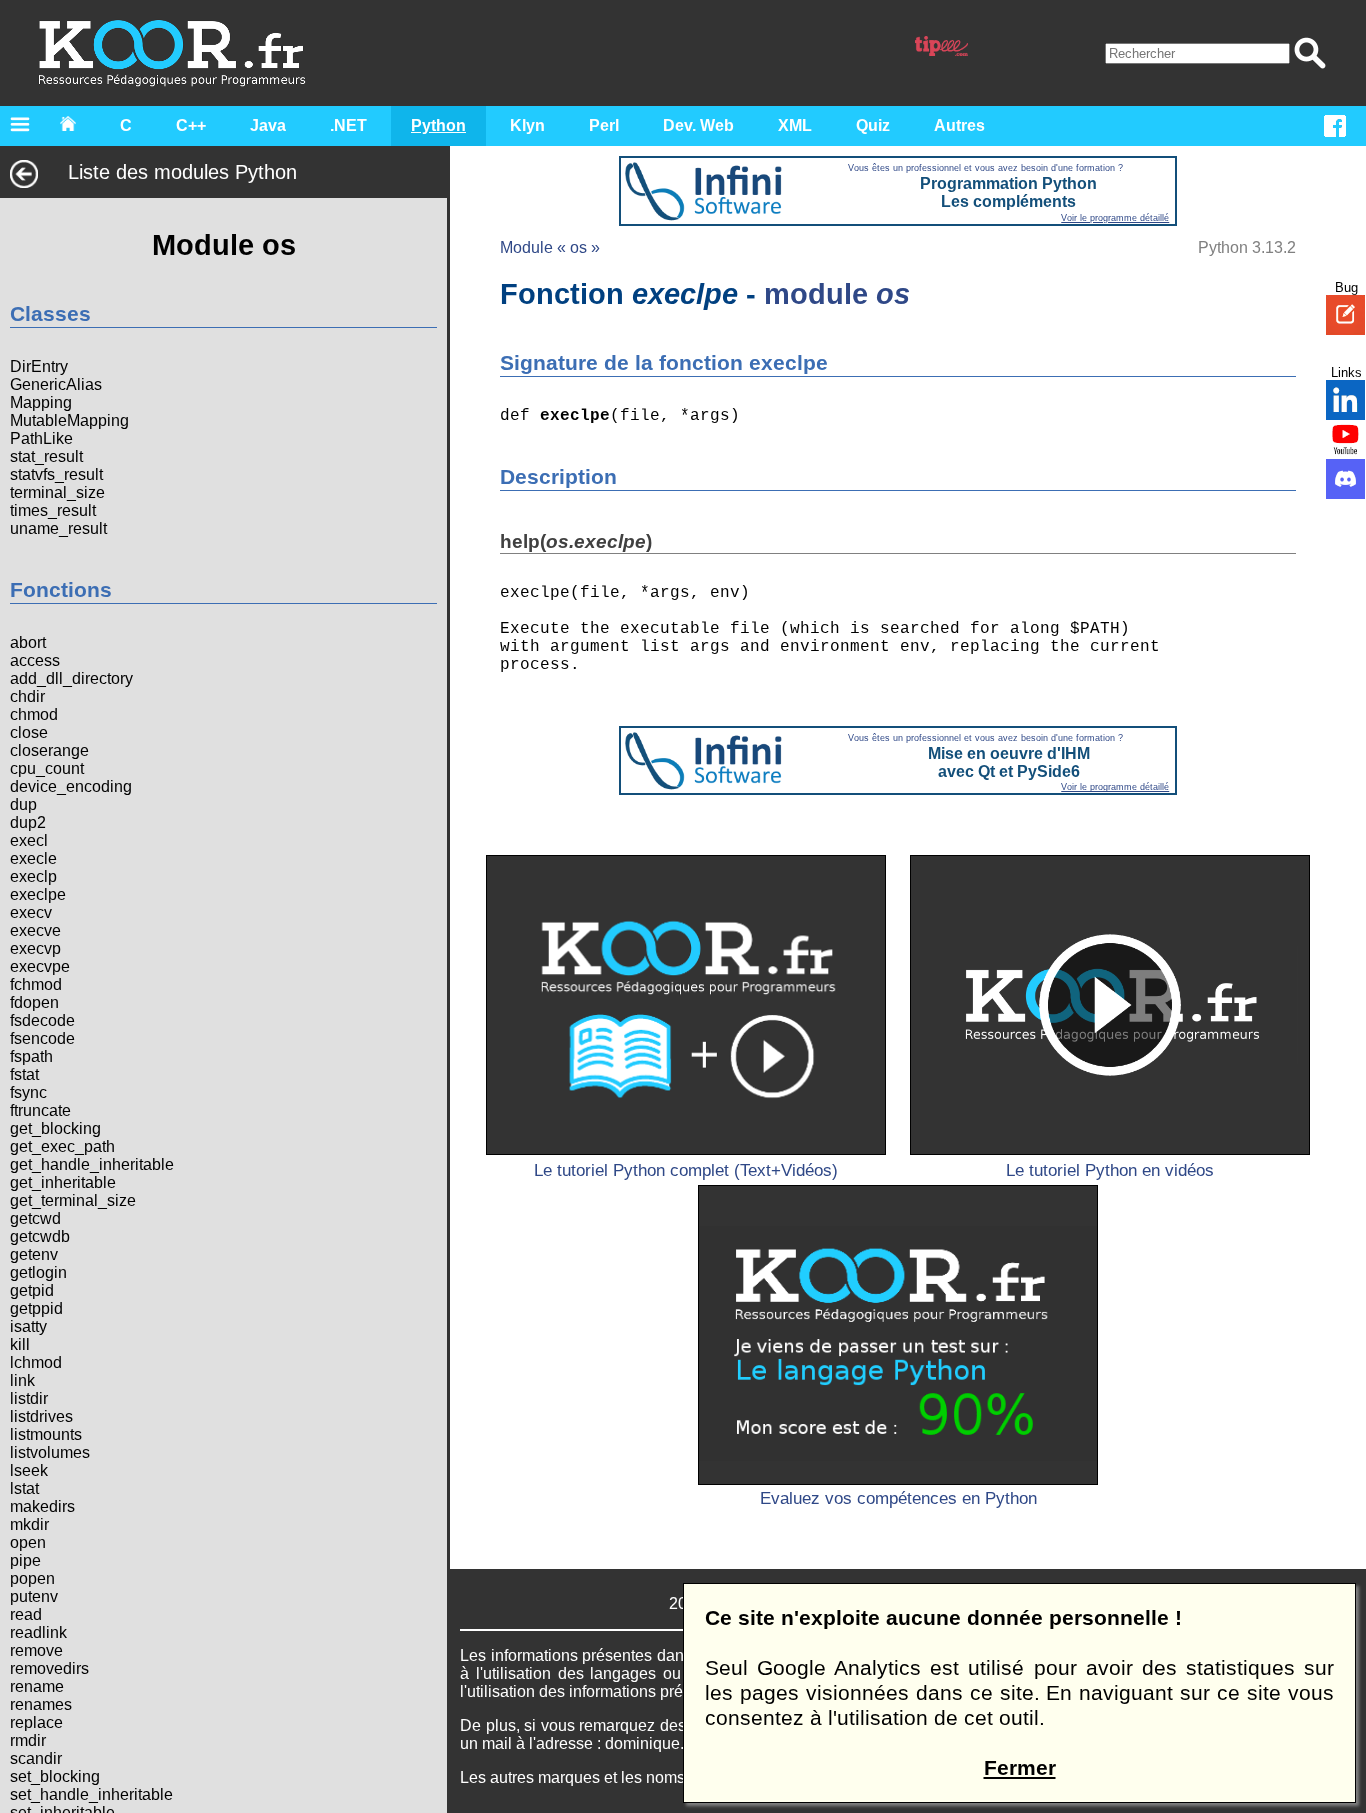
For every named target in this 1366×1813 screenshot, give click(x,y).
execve (35, 930)
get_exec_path (62, 1146)
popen (32, 1578)
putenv (34, 1596)
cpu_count (47, 768)
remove (36, 1650)
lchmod (36, 1362)
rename (37, 1686)
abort (28, 642)
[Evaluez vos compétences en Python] (898, 1335)
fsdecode (42, 1020)
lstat (24, 1488)
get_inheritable (63, 1182)
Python (438, 125)
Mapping (41, 402)
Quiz (873, 125)
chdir (27, 696)
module (837, 293)
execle (33, 858)
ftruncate (40, 1110)
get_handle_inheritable (92, 1164)
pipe (25, 1560)
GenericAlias (56, 384)
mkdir (29, 1524)
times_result (53, 510)
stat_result (46, 456)
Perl (604, 125)
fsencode (42, 1038)
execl (29, 840)
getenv (34, 1254)
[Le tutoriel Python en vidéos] (1110, 1005)
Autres (959, 125)
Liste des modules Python (182, 172)
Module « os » (550, 247)
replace (36, 1722)
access (35, 660)
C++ (191, 125)
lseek (29, 1470)
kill (20, 1344)
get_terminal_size (73, 1200)
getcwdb (40, 1236)
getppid (36, 1308)
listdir (29, 1398)
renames (41, 1704)
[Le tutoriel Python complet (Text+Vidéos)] (686, 1005)
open (28, 1542)
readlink (38, 1632)
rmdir (28, 1740)
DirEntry (39, 366)
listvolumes (50, 1452)
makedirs (42, 1506)
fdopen (34, 1002)
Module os (224, 244)
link (22, 1380)
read (26, 1614)
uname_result (58, 528)
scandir (36, 1758)
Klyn (527, 125)
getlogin (38, 1272)
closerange (49, 750)
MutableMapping (69, 420)
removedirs (49, 1668)
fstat (24, 1074)
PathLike (41, 438)
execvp (35, 948)
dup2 (28, 822)
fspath (31, 1056)
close (29, 732)
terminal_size (57, 492)
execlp (33, 876)
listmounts (46, 1434)
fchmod (36, 984)
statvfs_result (56, 474)
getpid (32, 1290)
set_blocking (55, 1776)
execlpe (38, 894)
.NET (348, 125)
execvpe (40, 966)
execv (31, 912)
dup (23, 804)
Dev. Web (698, 125)
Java (268, 125)
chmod (34, 714)
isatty (28, 1326)
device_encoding (71, 786)
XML (795, 125)
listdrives (41, 1416)
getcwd (35, 1218)
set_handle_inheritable (91, 1794)
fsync (28, 1092)
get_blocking (55, 1128)
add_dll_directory (71, 678)
